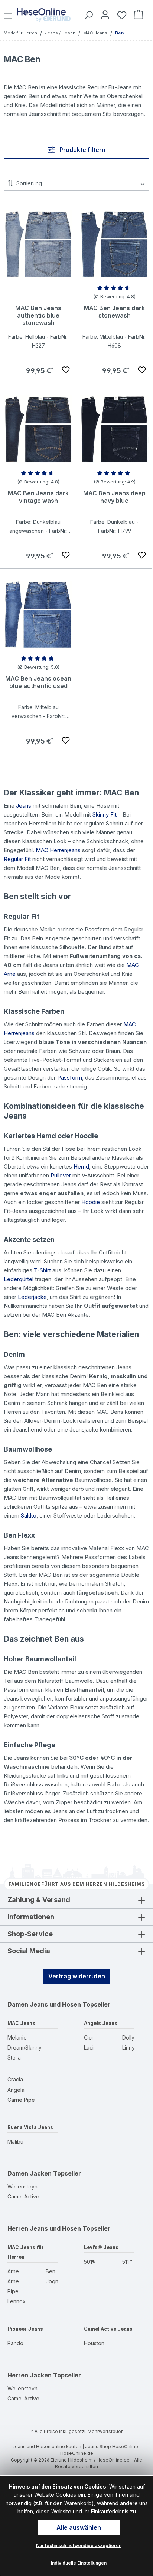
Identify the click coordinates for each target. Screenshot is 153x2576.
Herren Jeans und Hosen (44, 2228)
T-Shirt (42, 1270)
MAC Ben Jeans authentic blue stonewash (38, 315)
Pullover (61, 1175)
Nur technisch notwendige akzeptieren (79, 2545)
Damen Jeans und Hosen (44, 2004)
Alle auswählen (79, 2527)
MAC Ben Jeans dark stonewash (114, 312)
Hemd (81, 1166)
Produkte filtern (82, 150)
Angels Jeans (101, 2023)
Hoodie (91, 1202)
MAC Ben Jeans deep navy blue (114, 497)
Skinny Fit (105, 815)
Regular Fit (17, 859)
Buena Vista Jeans (30, 2127)
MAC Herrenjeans (58, 850)
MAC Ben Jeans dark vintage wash (38, 497)
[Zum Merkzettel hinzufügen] (66, 370)
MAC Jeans (21, 2023)
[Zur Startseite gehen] (44, 15)
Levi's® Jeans (101, 2247)
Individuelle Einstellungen (79, 2563)
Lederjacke (32, 1297)
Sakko (29, 1515)
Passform (70, 1078)
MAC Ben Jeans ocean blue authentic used (38, 682)
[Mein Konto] (104, 15)
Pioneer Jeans (25, 2329)
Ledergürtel (19, 1279)
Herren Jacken (30, 2375)
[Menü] (9, 15)
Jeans (24, 806)
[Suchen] (87, 15)
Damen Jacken (30, 2173)
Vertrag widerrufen (77, 1976)
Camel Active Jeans (108, 2329)
